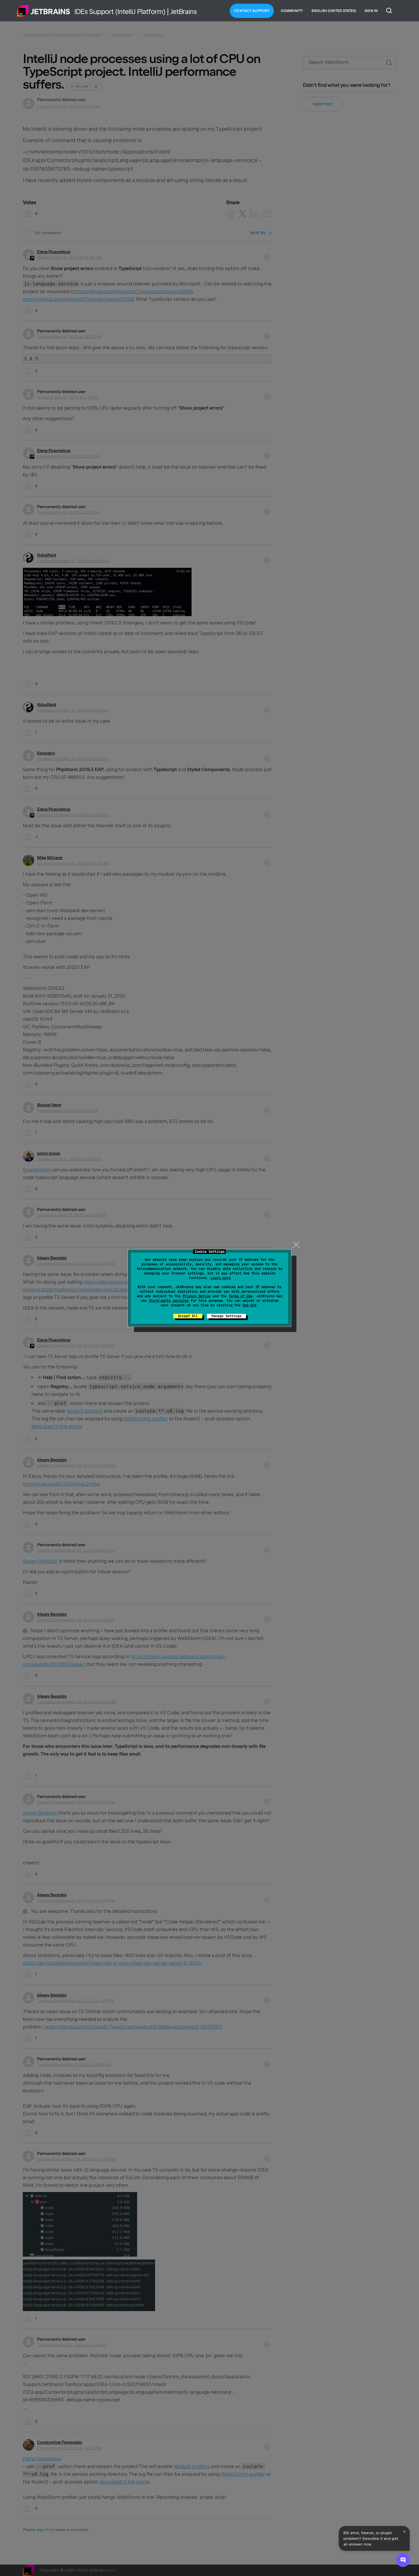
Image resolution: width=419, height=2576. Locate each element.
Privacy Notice (197, 1296)
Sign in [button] (371, 11)
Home (44, 11)
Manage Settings (226, 1316)
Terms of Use (241, 1296)
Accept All (188, 1316)
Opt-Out (250, 1305)
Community (292, 11)
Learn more (221, 1278)
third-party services (169, 1301)
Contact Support (252, 11)
